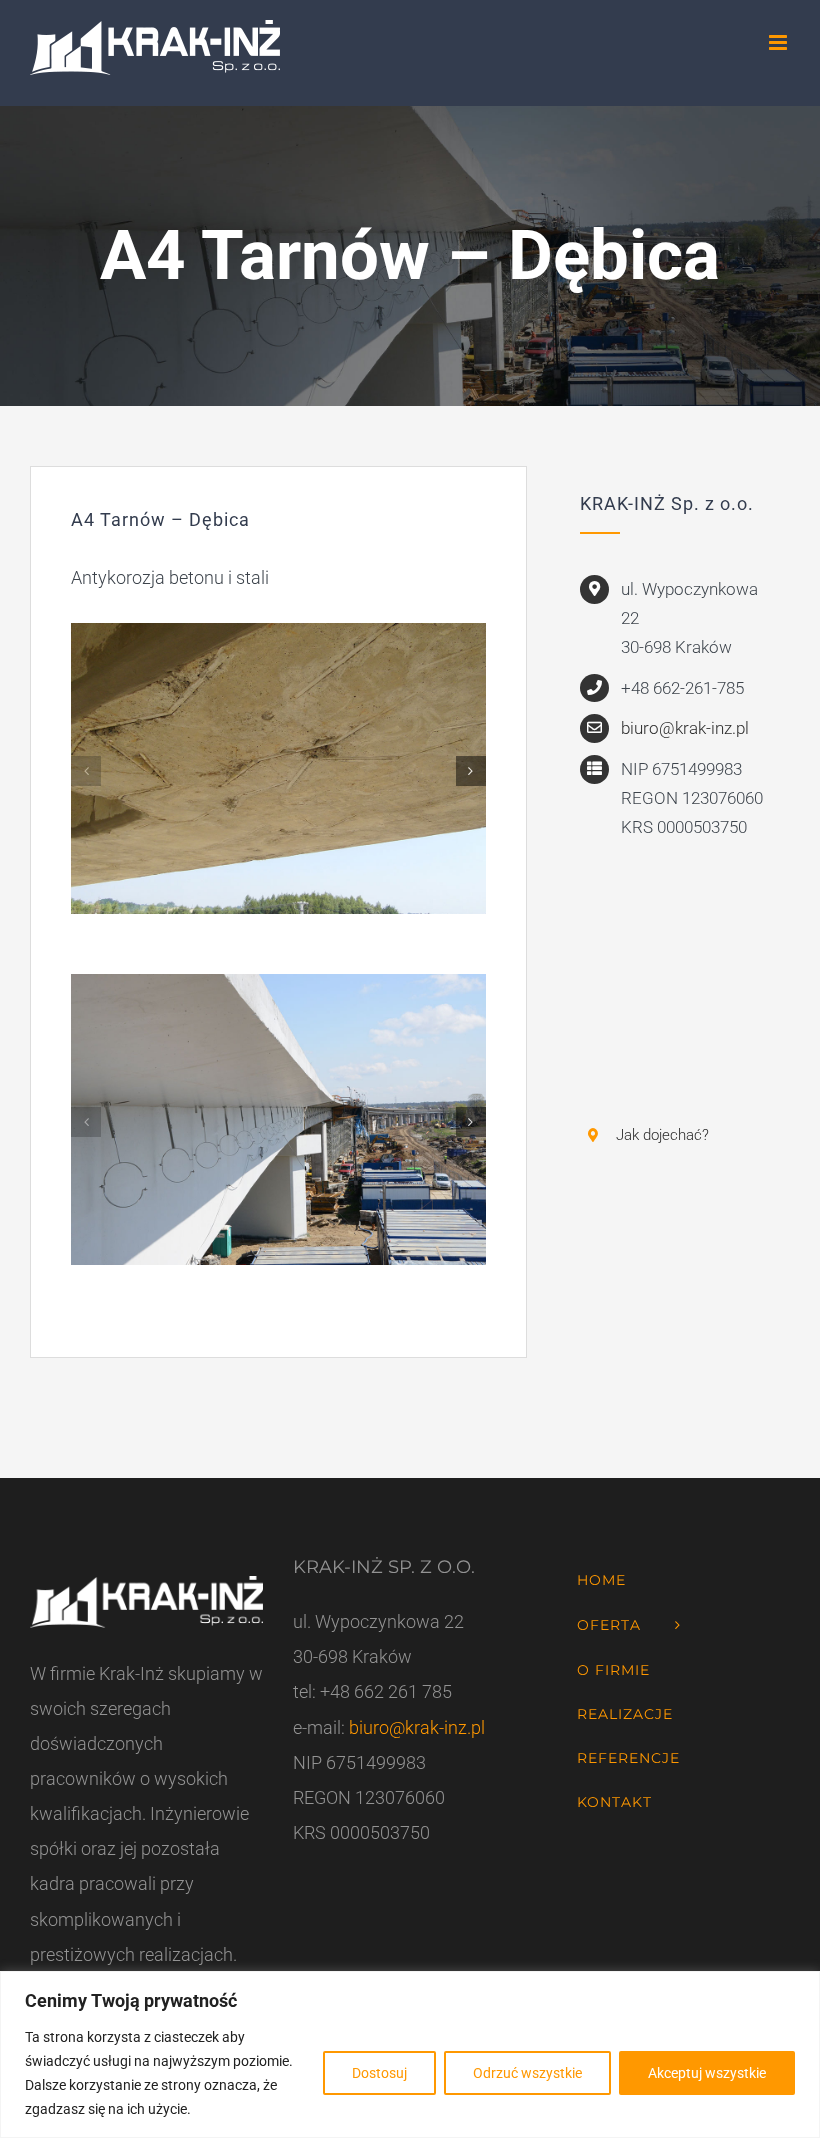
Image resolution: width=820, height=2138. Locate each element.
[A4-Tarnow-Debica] (278, 984)
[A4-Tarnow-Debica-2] (278, 633)
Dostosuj (379, 2073)
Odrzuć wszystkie (527, 2073)
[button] (86, 771)
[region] (410, 2054)
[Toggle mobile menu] (779, 42)
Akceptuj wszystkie (707, 2073)
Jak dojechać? (662, 1135)
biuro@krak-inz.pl (685, 728)
